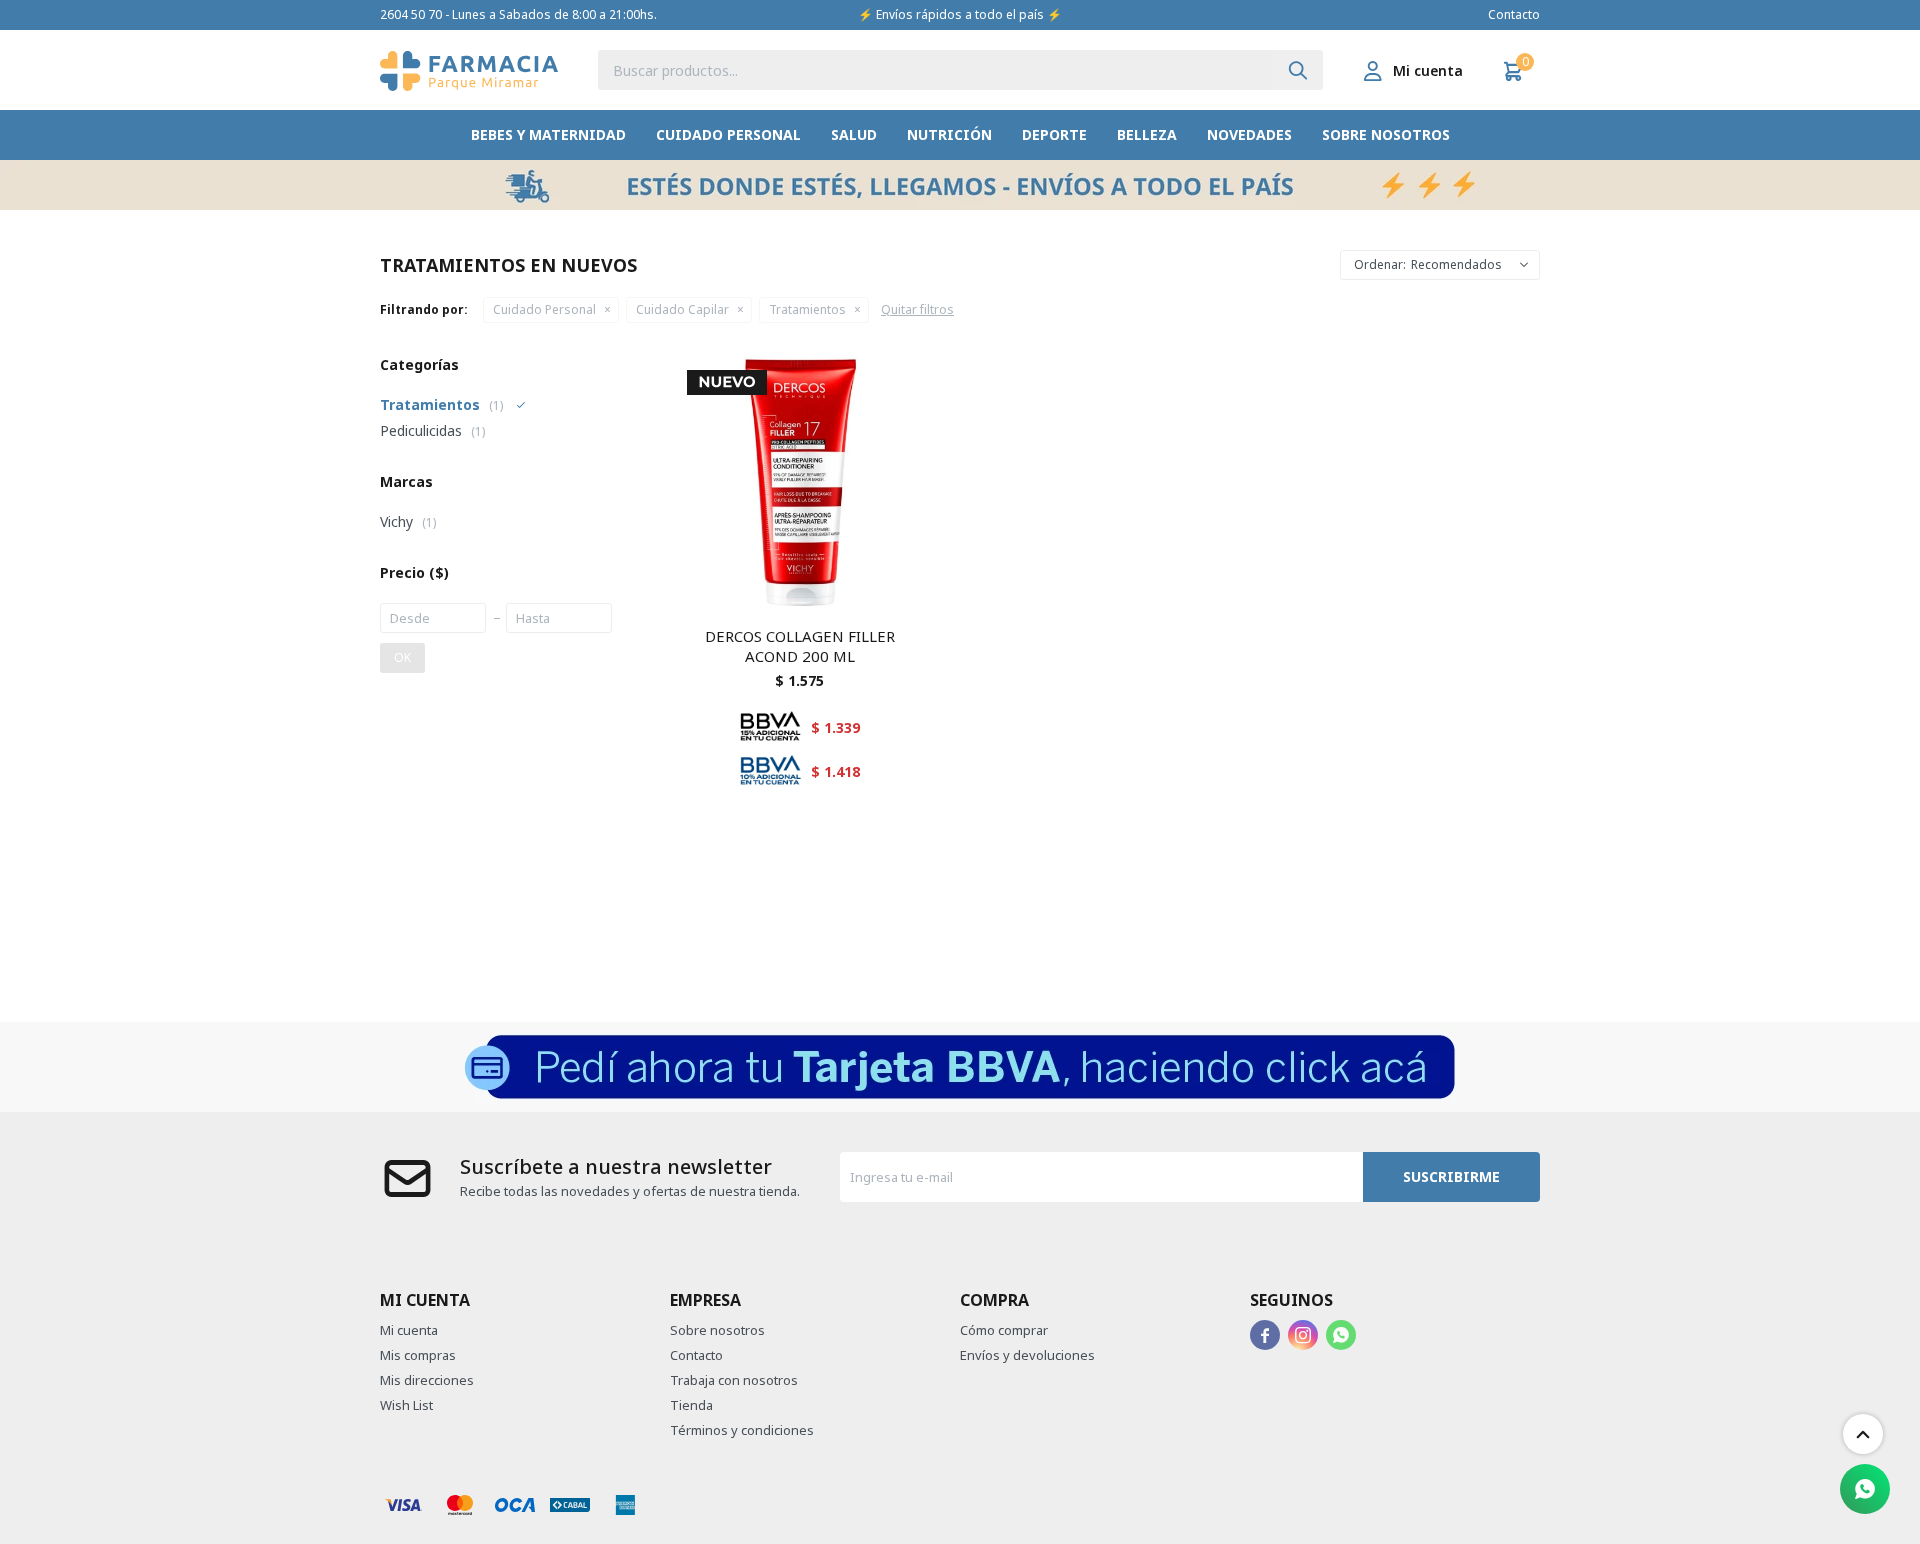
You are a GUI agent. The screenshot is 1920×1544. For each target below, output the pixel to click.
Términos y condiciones (742, 1430)
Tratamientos (807, 309)
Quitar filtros (917, 309)
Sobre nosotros (1386, 134)
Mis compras (418, 1355)
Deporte (1054, 134)
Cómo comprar (1004, 1330)
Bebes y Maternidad (548, 134)
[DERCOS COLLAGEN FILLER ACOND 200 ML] (800, 483)
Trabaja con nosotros (734, 1380)
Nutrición (949, 134)
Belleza (1147, 134)
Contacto (1514, 14)
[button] (1298, 70)
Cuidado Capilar (682, 309)
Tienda (691, 1405)
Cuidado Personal (728, 134)
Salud (854, 134)
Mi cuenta (409, 1330)
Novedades (1249, 134)
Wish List (406, 1405)
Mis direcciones (427, 1380)
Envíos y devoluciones (1027, 1355)
